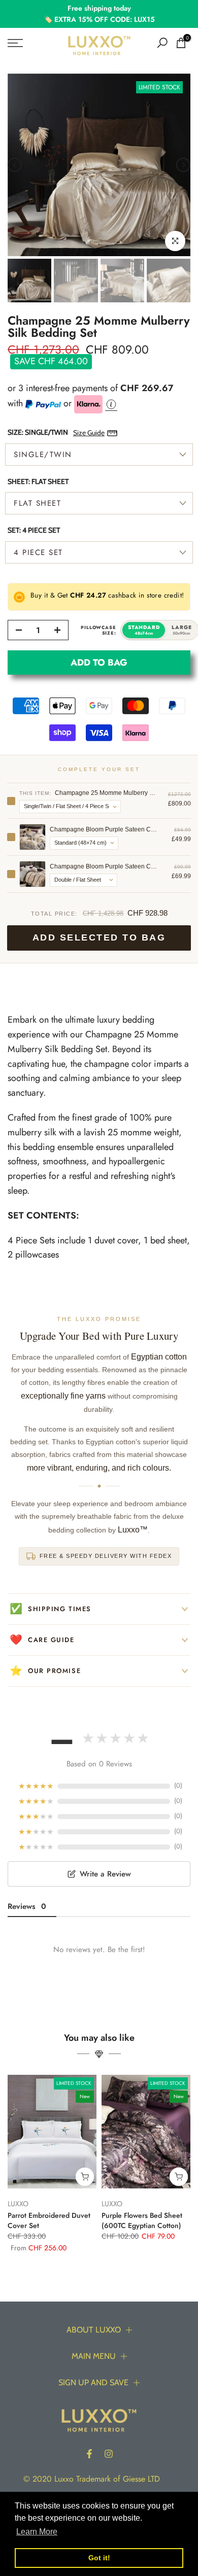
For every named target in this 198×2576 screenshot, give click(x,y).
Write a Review (105, 1874)
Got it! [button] (99, 2558)
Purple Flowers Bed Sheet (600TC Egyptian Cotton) (142, 2221)
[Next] (183, 165)
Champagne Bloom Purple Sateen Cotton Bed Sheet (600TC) (104, 866)
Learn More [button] (37, 2532)
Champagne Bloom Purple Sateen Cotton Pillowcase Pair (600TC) (104, 829)
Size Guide (89, 433)
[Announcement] (99, 14)
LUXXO (18, 2204)
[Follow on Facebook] (89, 2454)
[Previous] (15, 165)
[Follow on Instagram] (109, 2454)
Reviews (27, 1906)
